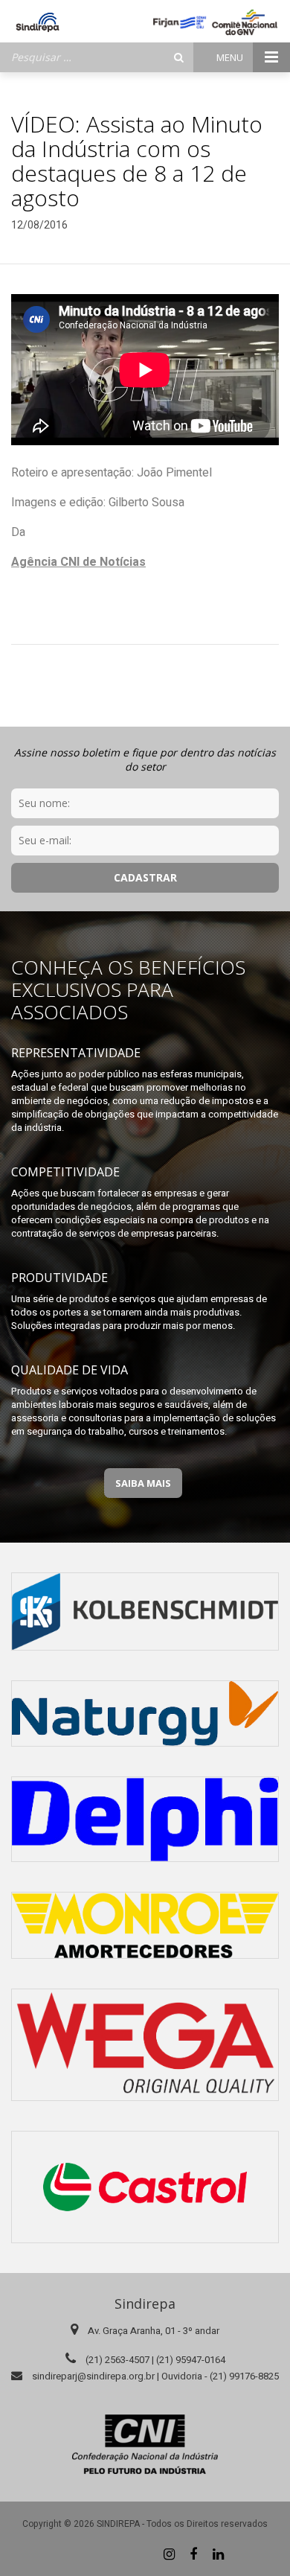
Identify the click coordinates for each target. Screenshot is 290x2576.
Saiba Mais (143, 1483)
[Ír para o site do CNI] (145, 2444)
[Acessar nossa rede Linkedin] (218, 2554)
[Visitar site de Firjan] (180, 22)
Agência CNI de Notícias (78, 562)
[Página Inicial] (38, 22)
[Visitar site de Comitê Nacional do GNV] (245, 22)
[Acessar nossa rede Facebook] (193, 2554)
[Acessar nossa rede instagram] (169, 2554)
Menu (231, 57)
